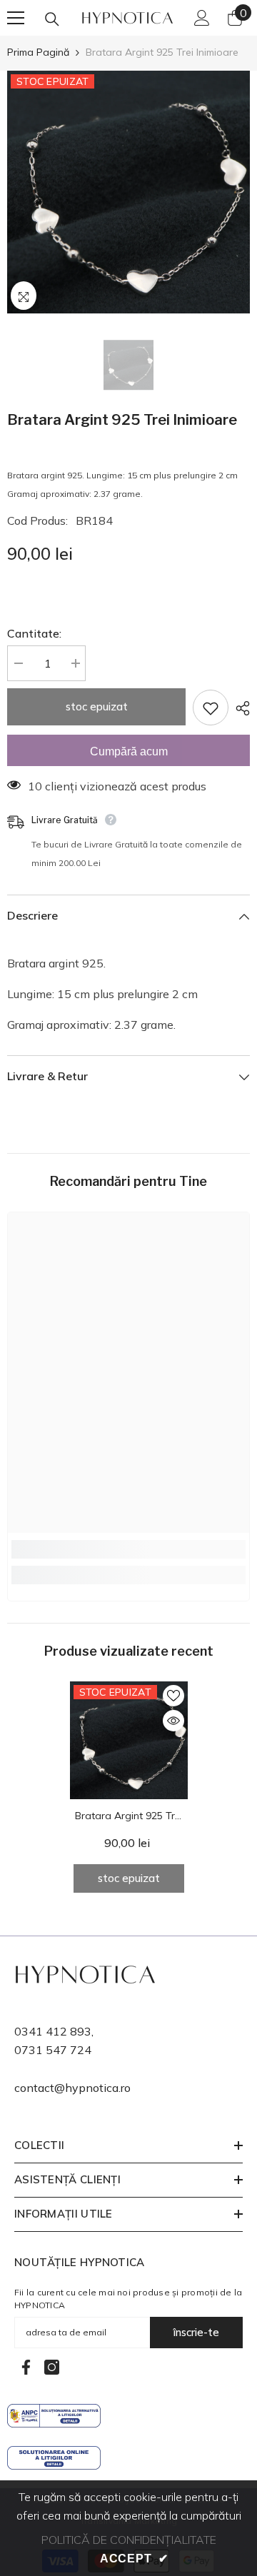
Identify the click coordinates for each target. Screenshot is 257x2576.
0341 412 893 (53, 2031)
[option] (128, 192)
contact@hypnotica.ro (72, 2088)
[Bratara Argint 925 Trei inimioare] (129, 1740)
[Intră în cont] (202, 18)
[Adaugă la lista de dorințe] (211, 708)
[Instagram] (52, 2367)
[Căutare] (52, 19)
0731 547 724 (53, 2050)
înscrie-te (196, 2332)
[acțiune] (239, 708)
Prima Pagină (38, 52)
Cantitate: (34, 633)
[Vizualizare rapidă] (173, 1721)
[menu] (16, 18)
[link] (128, 1549)
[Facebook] (26, 2367)
